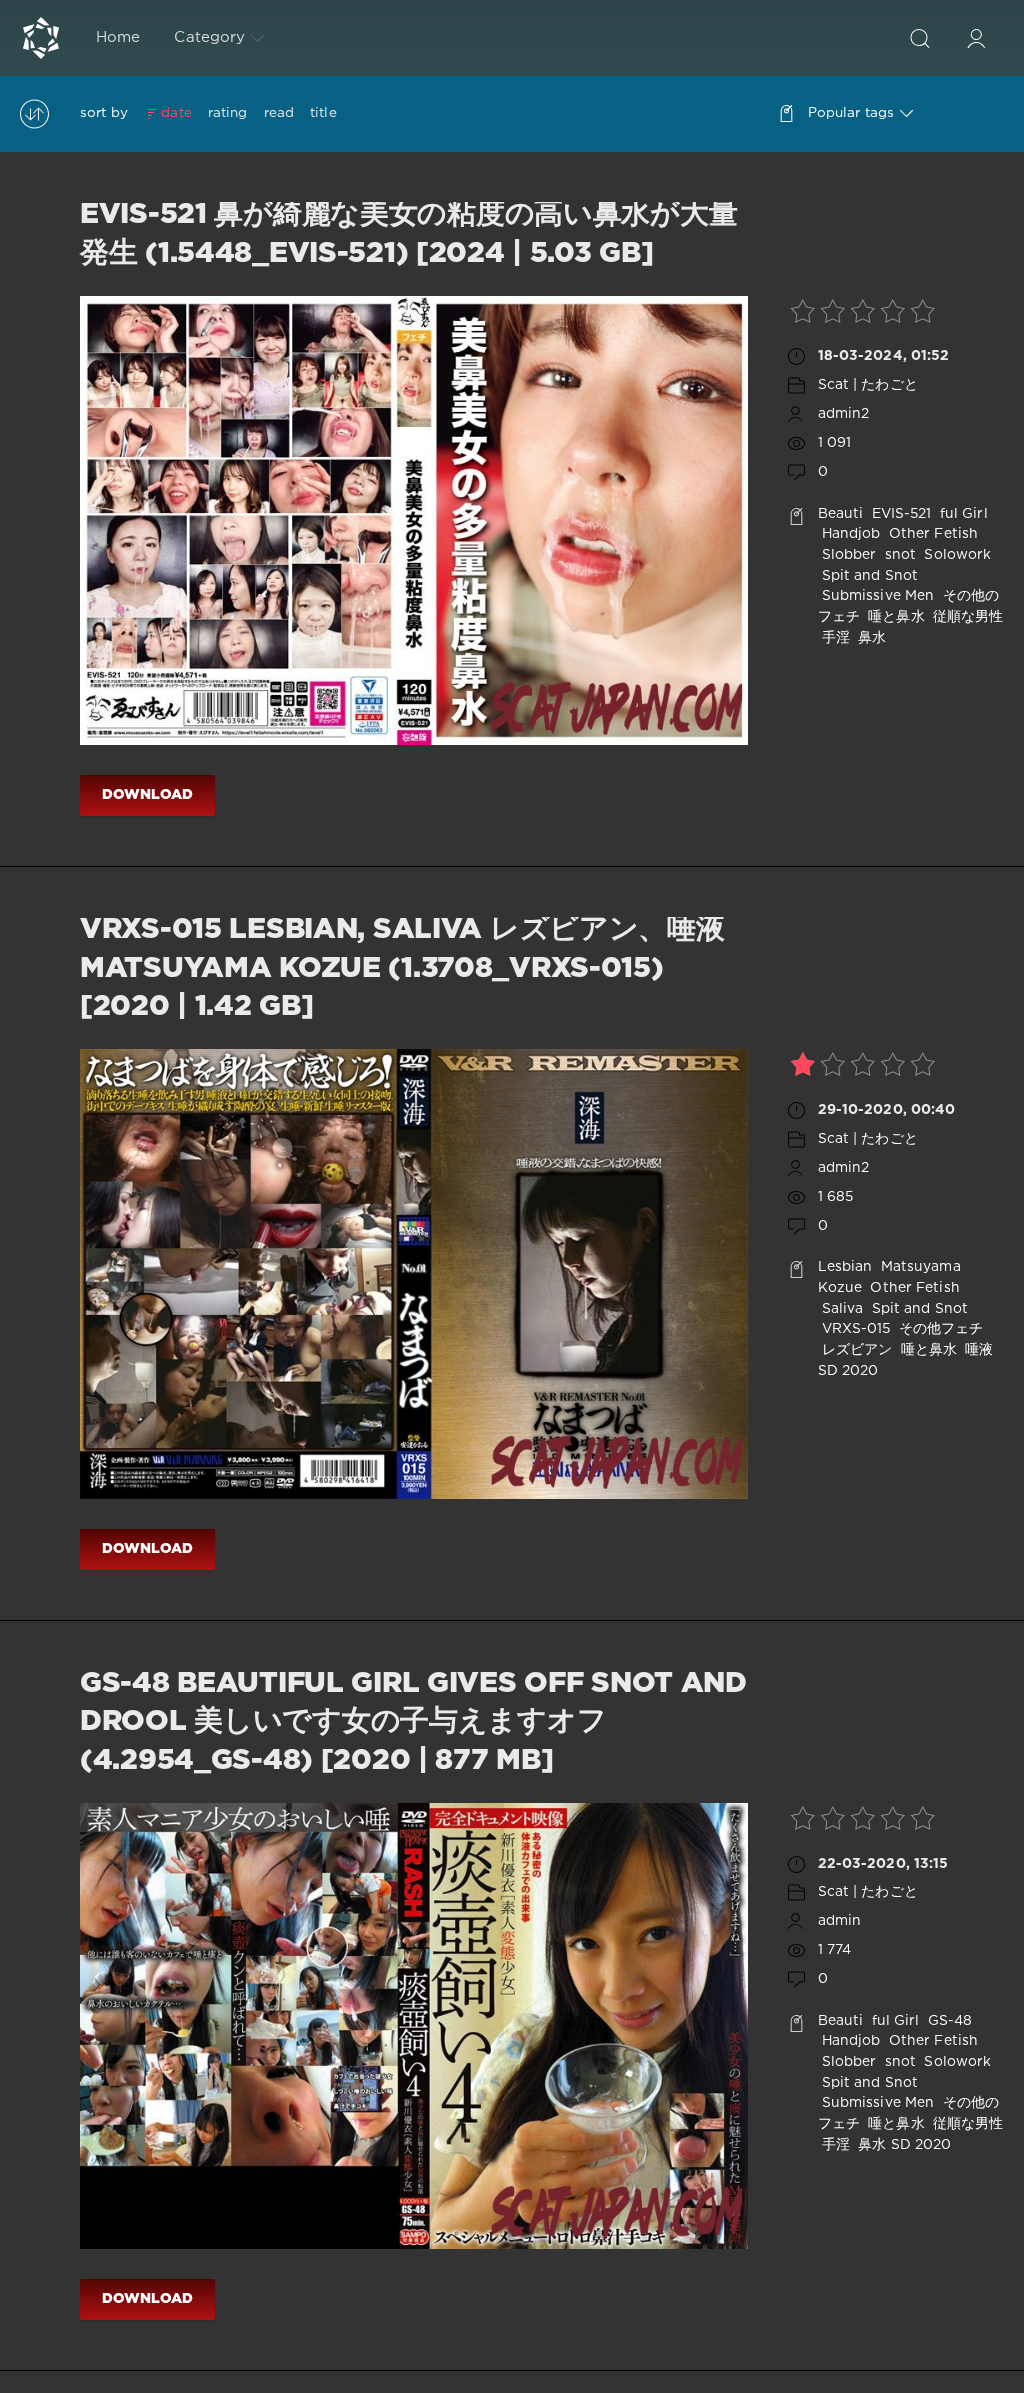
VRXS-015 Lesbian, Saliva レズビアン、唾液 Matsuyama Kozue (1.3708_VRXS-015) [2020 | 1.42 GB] (402, 968)
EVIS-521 (899, 514)
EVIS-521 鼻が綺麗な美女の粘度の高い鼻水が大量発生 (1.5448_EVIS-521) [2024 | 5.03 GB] (408, 234)
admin (840, 1921)
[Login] (976, 38)
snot (899, 555)
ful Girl (962, 514)
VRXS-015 (854, 1329)
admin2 (844, 414)
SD (828, 1371)
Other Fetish (932, 534)
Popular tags (851, 113)
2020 (860, 1371)
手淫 (834, 638)
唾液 (977, 1350)
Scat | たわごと (868, 385)
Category (209, 37)
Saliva (841, 1309)
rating (228, 113)
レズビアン (855, 1350)
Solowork (955, 555)
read (279, 113)
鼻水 (870, 638)
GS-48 (948, 2021)
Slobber (847, 555)
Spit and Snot (868, 576)
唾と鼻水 (894, 617)
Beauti (841, 514)
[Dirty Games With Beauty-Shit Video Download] (41, 38)
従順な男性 (966, 617)
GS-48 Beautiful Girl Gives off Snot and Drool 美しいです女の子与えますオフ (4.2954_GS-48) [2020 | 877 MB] (413, 1722)
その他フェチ (939, 1329)
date (176, 113)
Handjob (849, 534)
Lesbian (845, 1267)
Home (118, 37)
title (323, 113)
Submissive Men (876, 596)
